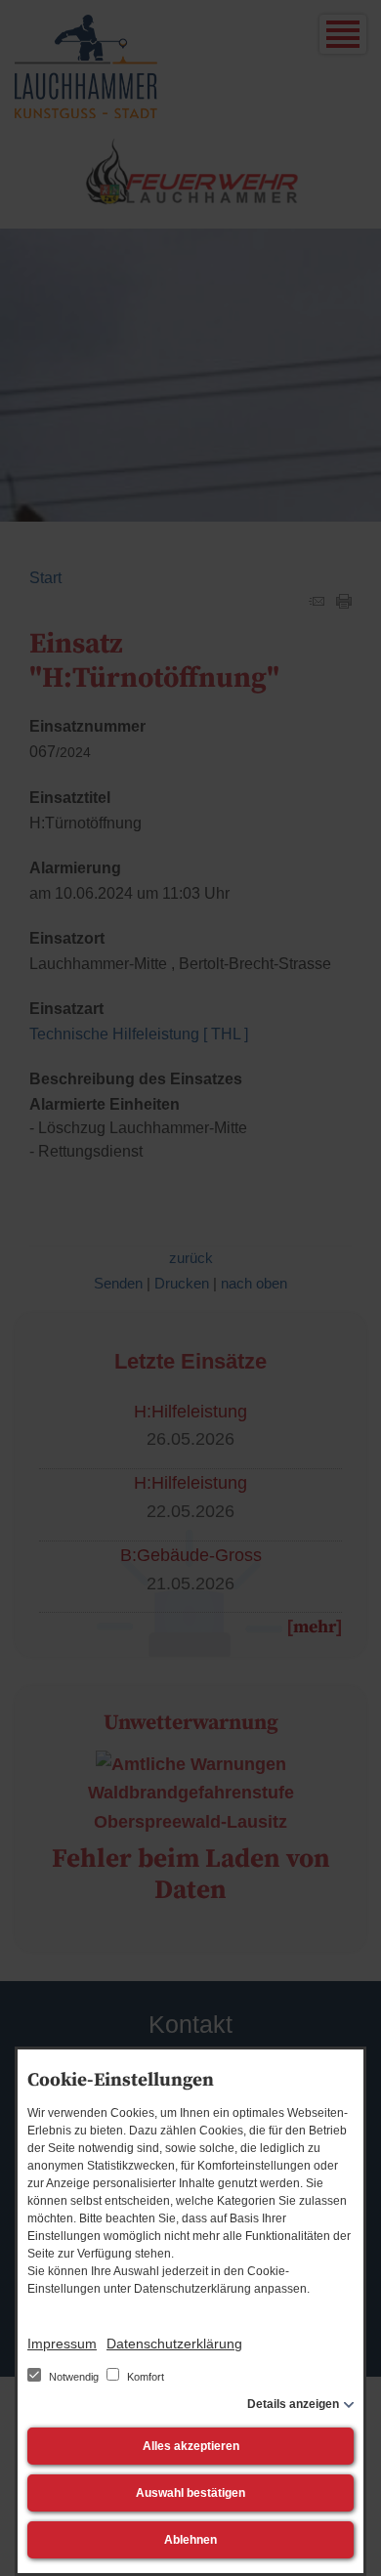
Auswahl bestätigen (190, 2493)
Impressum (62, 2344)
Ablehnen (190, 2540)
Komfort (144, 2377)
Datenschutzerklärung (174, 2344)
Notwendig (74, 2377)
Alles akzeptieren (191, 2446)
